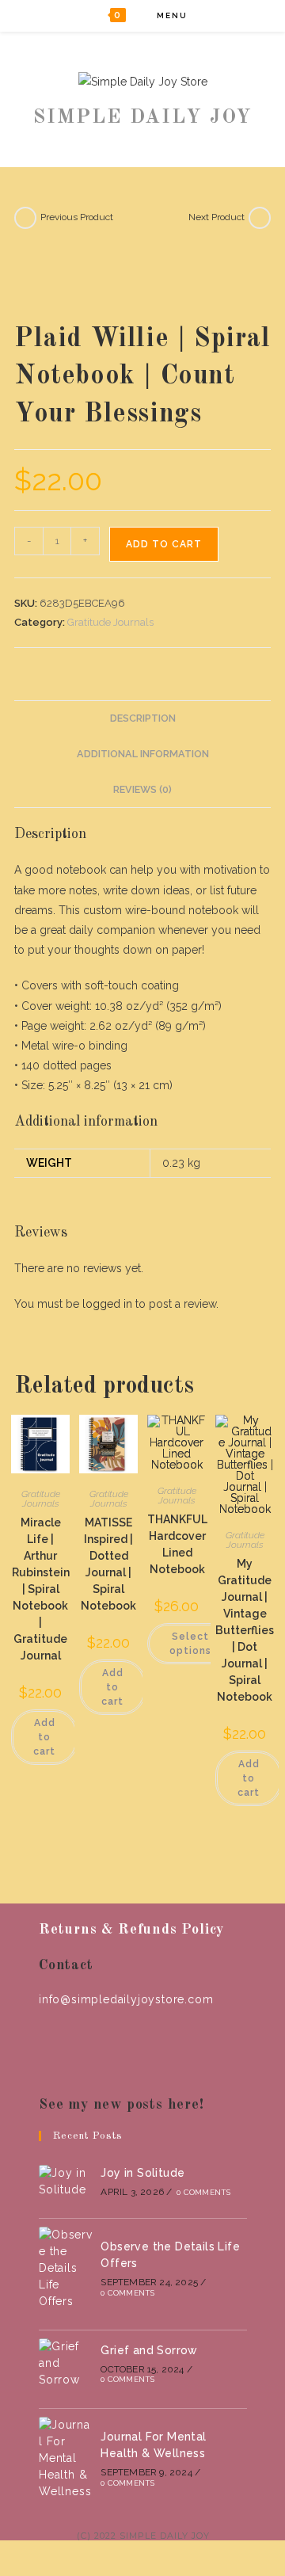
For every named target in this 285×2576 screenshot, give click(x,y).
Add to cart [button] (44, 1737)
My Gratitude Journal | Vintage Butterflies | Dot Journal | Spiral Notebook (245, 1630)
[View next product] (260, 218)
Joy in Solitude (142, 2173)
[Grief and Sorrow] (66, 2363)
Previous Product (77, 217)
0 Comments (203, 2192)
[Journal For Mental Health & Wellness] (66, 2458)
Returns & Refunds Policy (131, 1930)
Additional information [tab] (143, 754)
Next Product (217, 217)
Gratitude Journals (110, 622)
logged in (107, 1304)
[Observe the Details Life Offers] (66, 2268)
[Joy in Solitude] (66, 2182)
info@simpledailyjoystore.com (126, 1999)
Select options (190, 1644)
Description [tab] (143, 718)
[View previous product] (25, 218)
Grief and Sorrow (149, 2350)
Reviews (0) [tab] (142, 789)
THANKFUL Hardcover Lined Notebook (177, 1544)
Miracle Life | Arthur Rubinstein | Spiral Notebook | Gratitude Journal (41, 1589)
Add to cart (164, 544)
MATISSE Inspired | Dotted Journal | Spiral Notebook (108, 1564)
